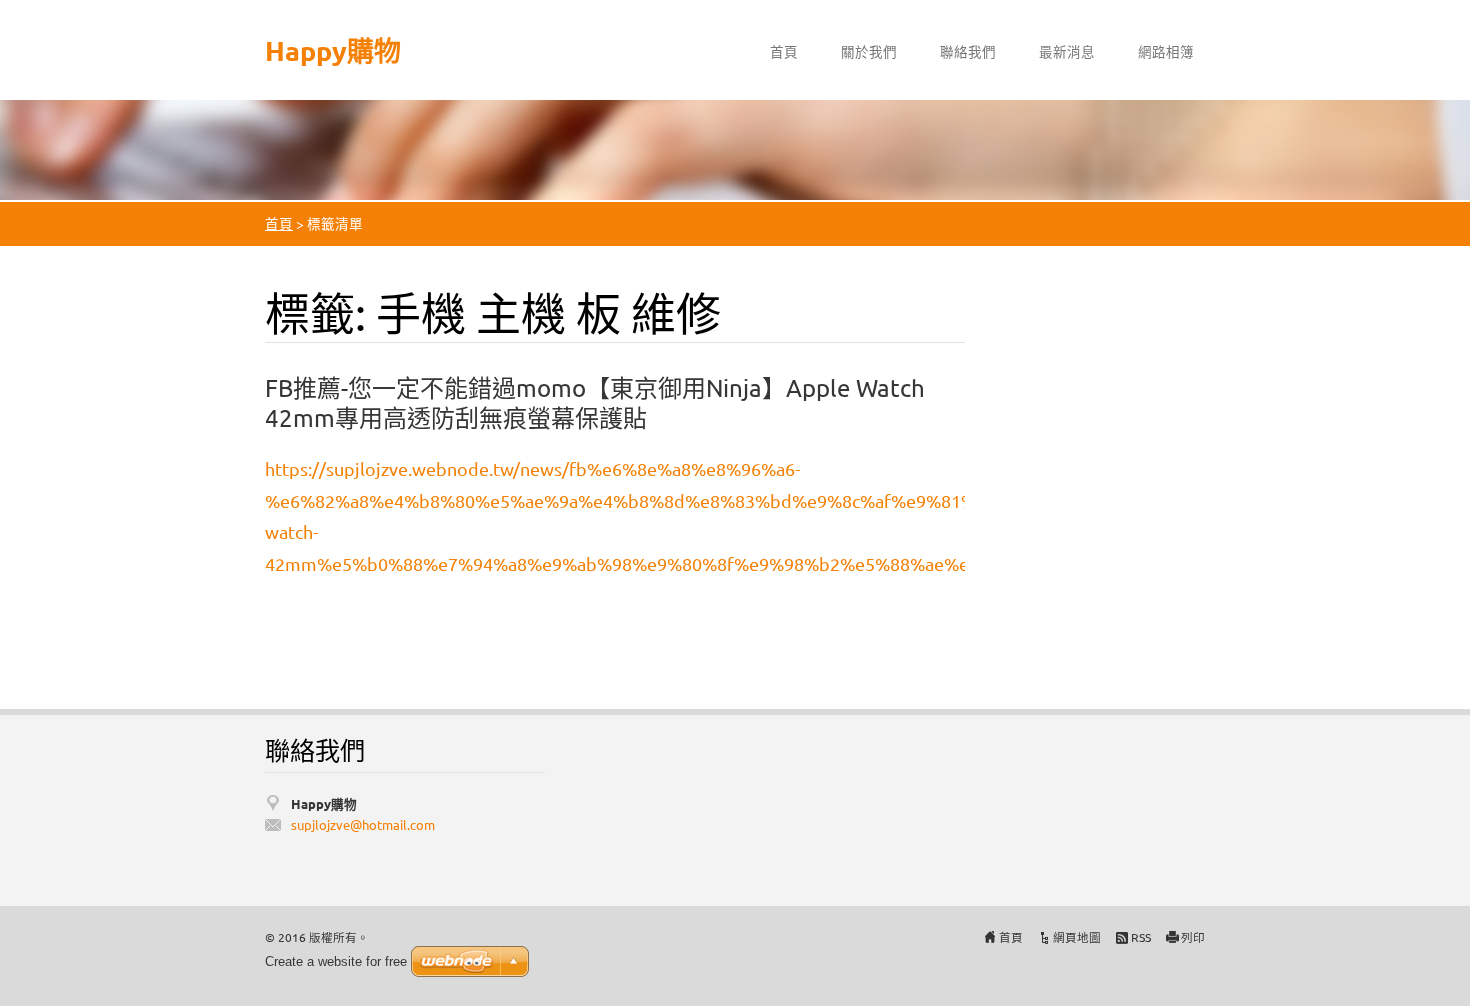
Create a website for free (336, 961)
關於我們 (869, 51)
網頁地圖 (1077, 937)
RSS (1141, 937)
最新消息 (1067, 51)
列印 (1193, 937)
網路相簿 (1166, 51)
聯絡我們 (968, 51)
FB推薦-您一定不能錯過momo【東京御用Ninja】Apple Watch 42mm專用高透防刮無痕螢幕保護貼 (595, 402)
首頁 (784, 51)
